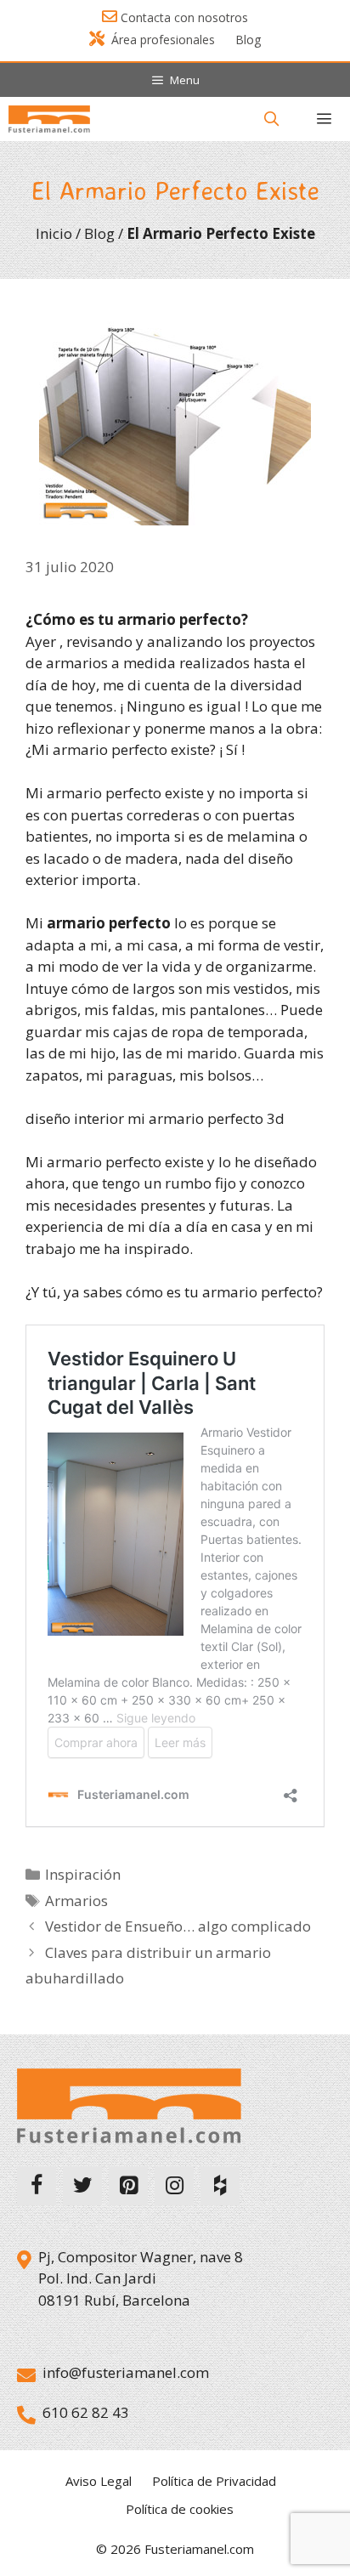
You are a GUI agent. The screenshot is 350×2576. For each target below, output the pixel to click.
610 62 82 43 (86, 2412)
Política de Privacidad (214, 2481)
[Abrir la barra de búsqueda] (271, 119)
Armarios (76, 1901)
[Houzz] (220, 2186)
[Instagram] (174, 2186)
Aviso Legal (99, 2481)
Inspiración (83, 1874)
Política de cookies (180, 2509)
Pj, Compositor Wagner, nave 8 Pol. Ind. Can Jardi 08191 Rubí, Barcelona (141, 2278)
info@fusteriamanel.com (126, 2372)
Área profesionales (163, 40)
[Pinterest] (128, 2186)
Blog (248, 40)
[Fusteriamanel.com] (49, 119)
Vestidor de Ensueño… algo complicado (178, 1926)
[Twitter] (82, 2186)
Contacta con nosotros (184, 17)
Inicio (54, 233)
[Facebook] (37, 2186)
